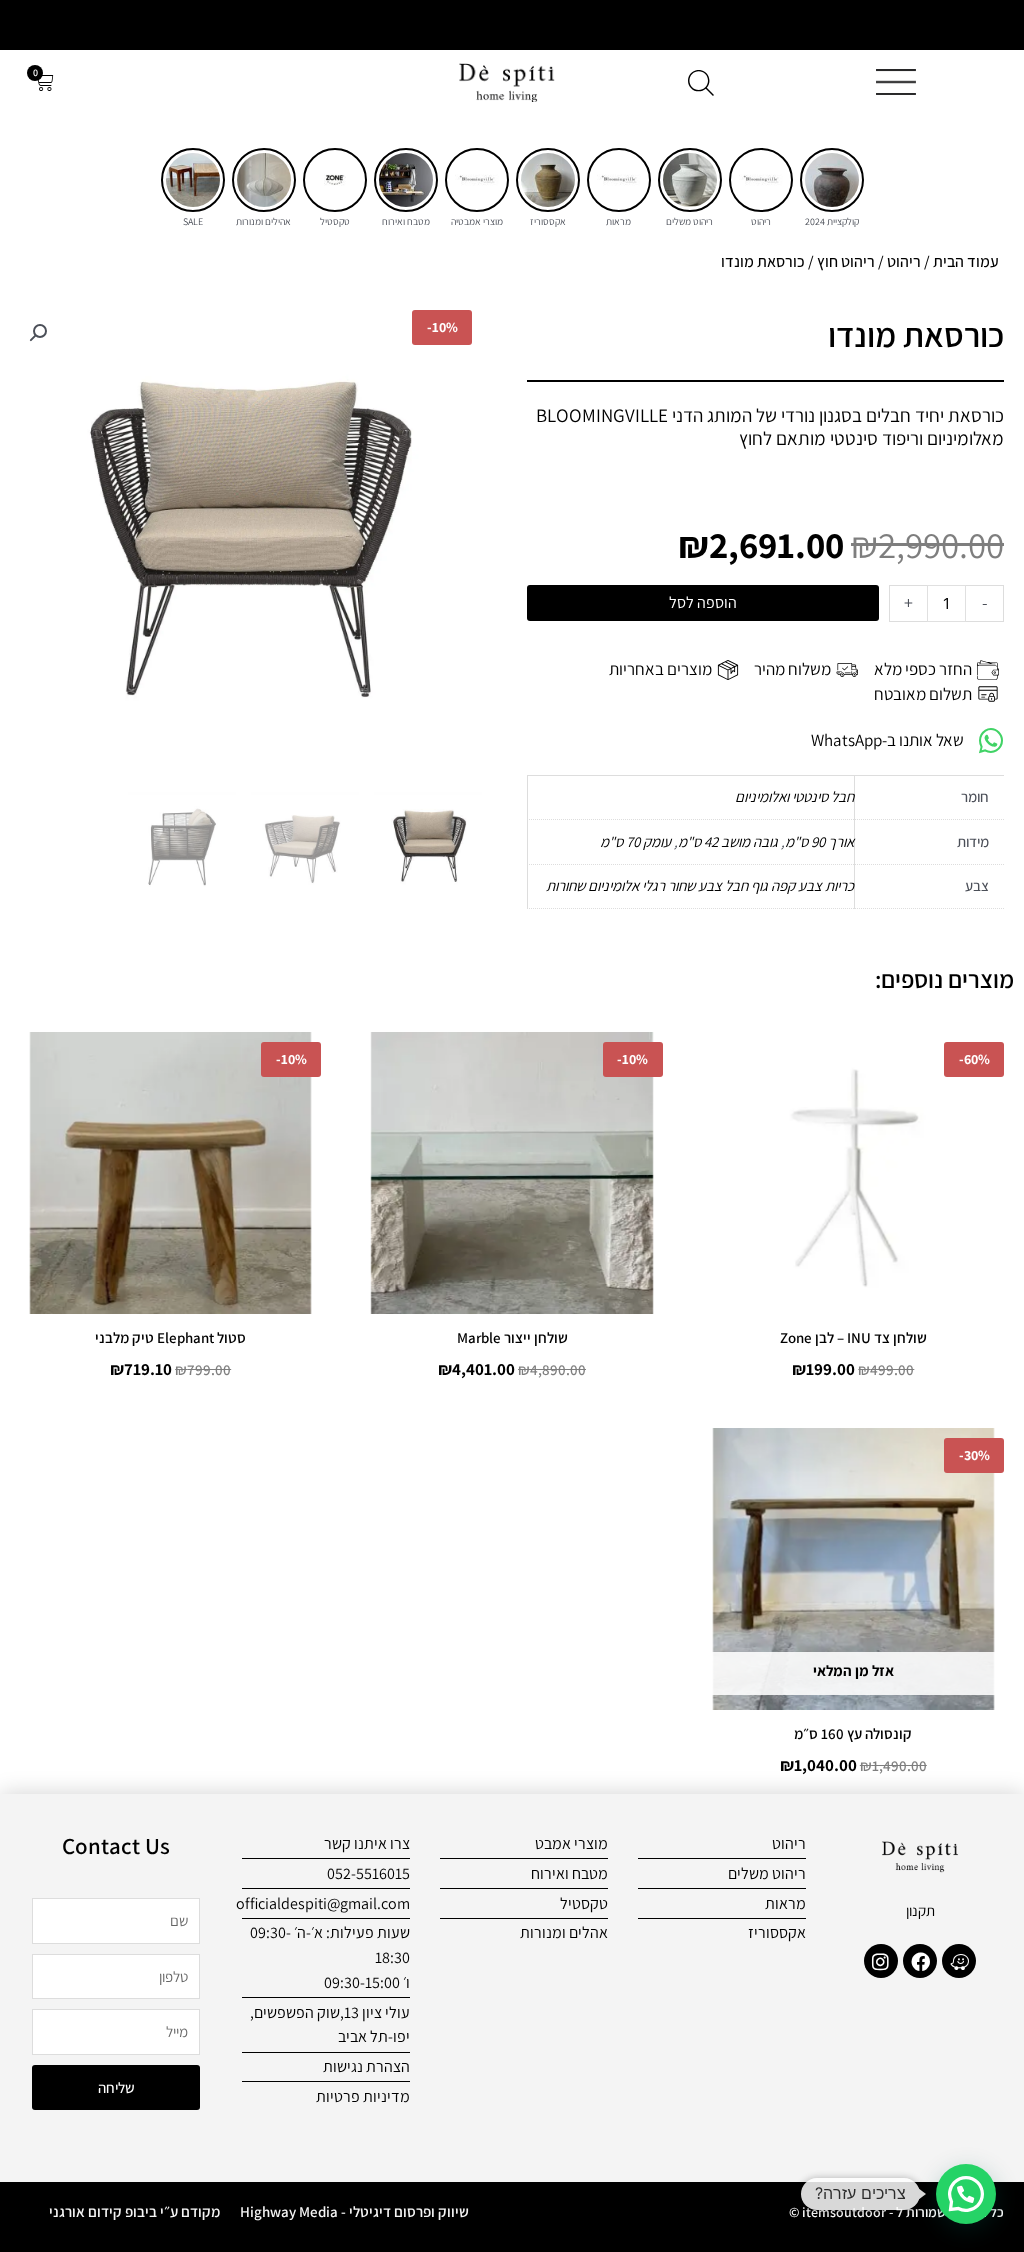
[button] (38, 333)
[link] (832, 180)
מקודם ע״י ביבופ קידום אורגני (134, 2211)
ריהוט (904, 261)
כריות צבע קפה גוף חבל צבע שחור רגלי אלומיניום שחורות (700, 885)
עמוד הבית (966, 261)
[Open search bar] (701, 82)
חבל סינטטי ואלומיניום (794, 796)
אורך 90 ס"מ (819, 841)
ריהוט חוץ (846, 261)
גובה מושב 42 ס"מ (728, 841)
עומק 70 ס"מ (635, 841)
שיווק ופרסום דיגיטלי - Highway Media (354, 2211)
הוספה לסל (703, 602)
